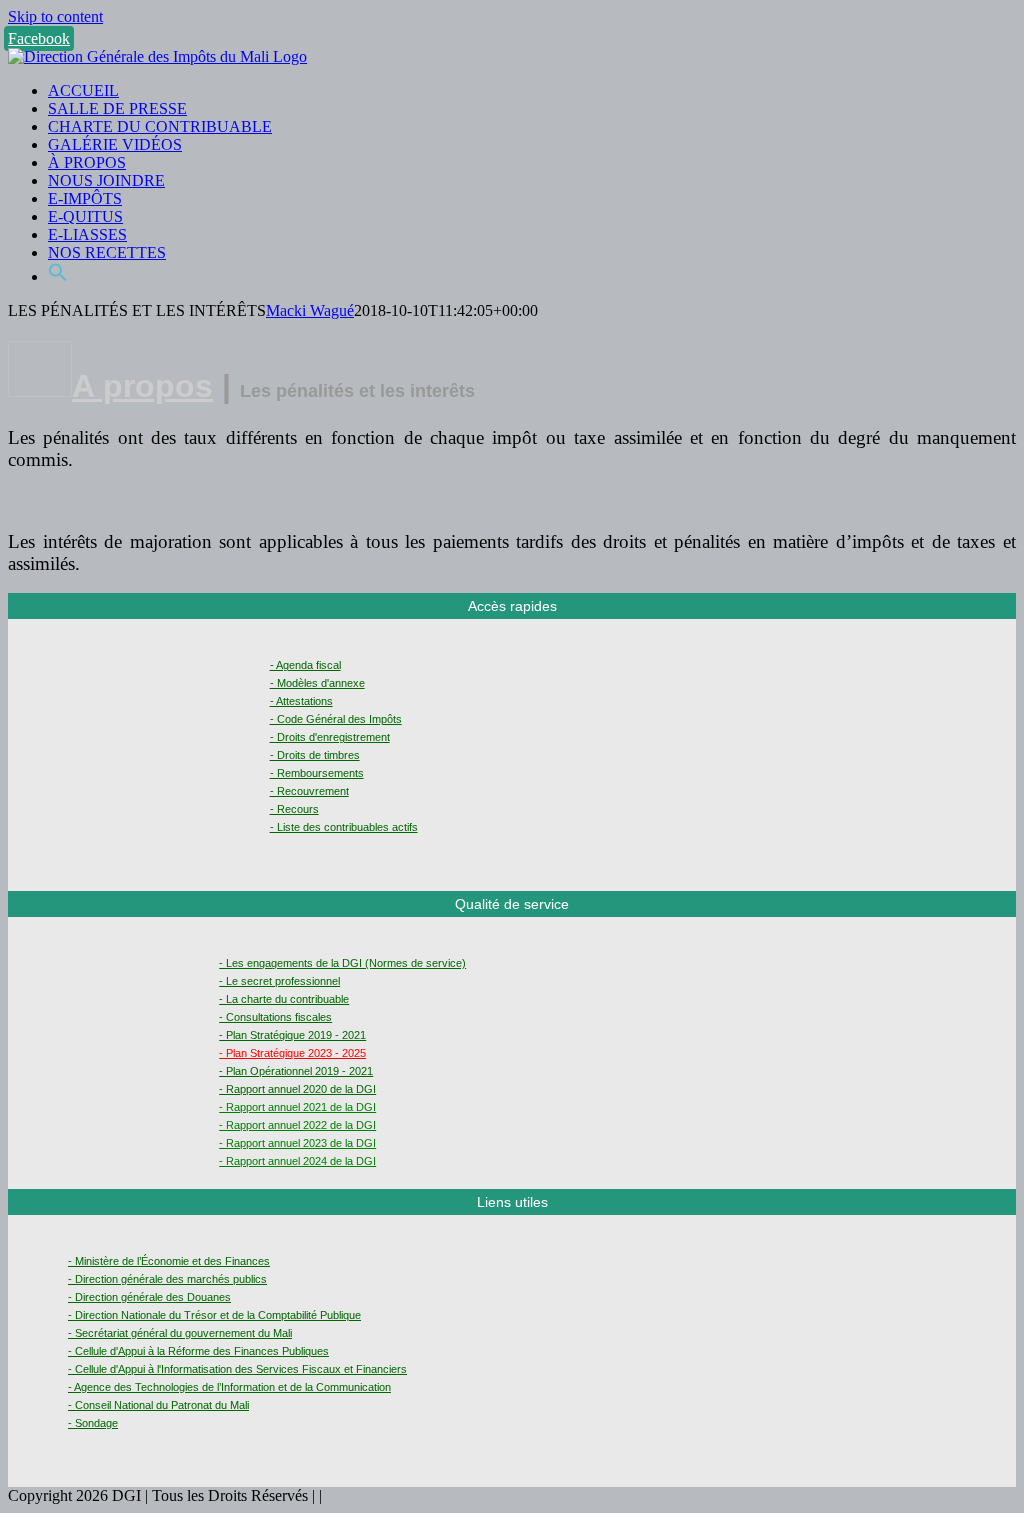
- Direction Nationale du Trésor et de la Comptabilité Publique (214, 1315)
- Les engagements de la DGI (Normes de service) (342, 963)
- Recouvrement (309, 791)
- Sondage (93, 1423)
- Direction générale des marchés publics (167, 1279)
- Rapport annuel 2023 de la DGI (297, 1143)
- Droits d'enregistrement (330, 737)
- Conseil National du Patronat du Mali (158, 1405)
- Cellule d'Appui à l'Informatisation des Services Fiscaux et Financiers (237, 1369)
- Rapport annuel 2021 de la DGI (297, 1107)
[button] (58, 276)
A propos (142, 386)
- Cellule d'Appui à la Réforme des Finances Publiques (198, 1351)
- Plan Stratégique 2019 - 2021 (292, 1035)
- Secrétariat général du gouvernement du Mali (180, 1333)
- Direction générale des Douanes (149, 1297)
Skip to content (55, 16)
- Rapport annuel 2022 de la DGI (297, 1125)
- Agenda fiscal (305, 665)
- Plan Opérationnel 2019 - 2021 (296, 1071)
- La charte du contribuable (284, 999)
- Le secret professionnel (279, 981)
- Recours (294, 809)
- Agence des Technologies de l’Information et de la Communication (229, 1387)
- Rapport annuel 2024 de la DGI (297, 1161)
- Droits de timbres (315, 755)
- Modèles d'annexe (317, 683)
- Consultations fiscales (275, 1017)
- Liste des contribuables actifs (344, 827)
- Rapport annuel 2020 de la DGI (297, 1089)
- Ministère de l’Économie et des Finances (169, 1261)
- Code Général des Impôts (336, 719)
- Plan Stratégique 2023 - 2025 (292, 1053)
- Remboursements (317, 773)
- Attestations (301, 701)
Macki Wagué (310, 310)
